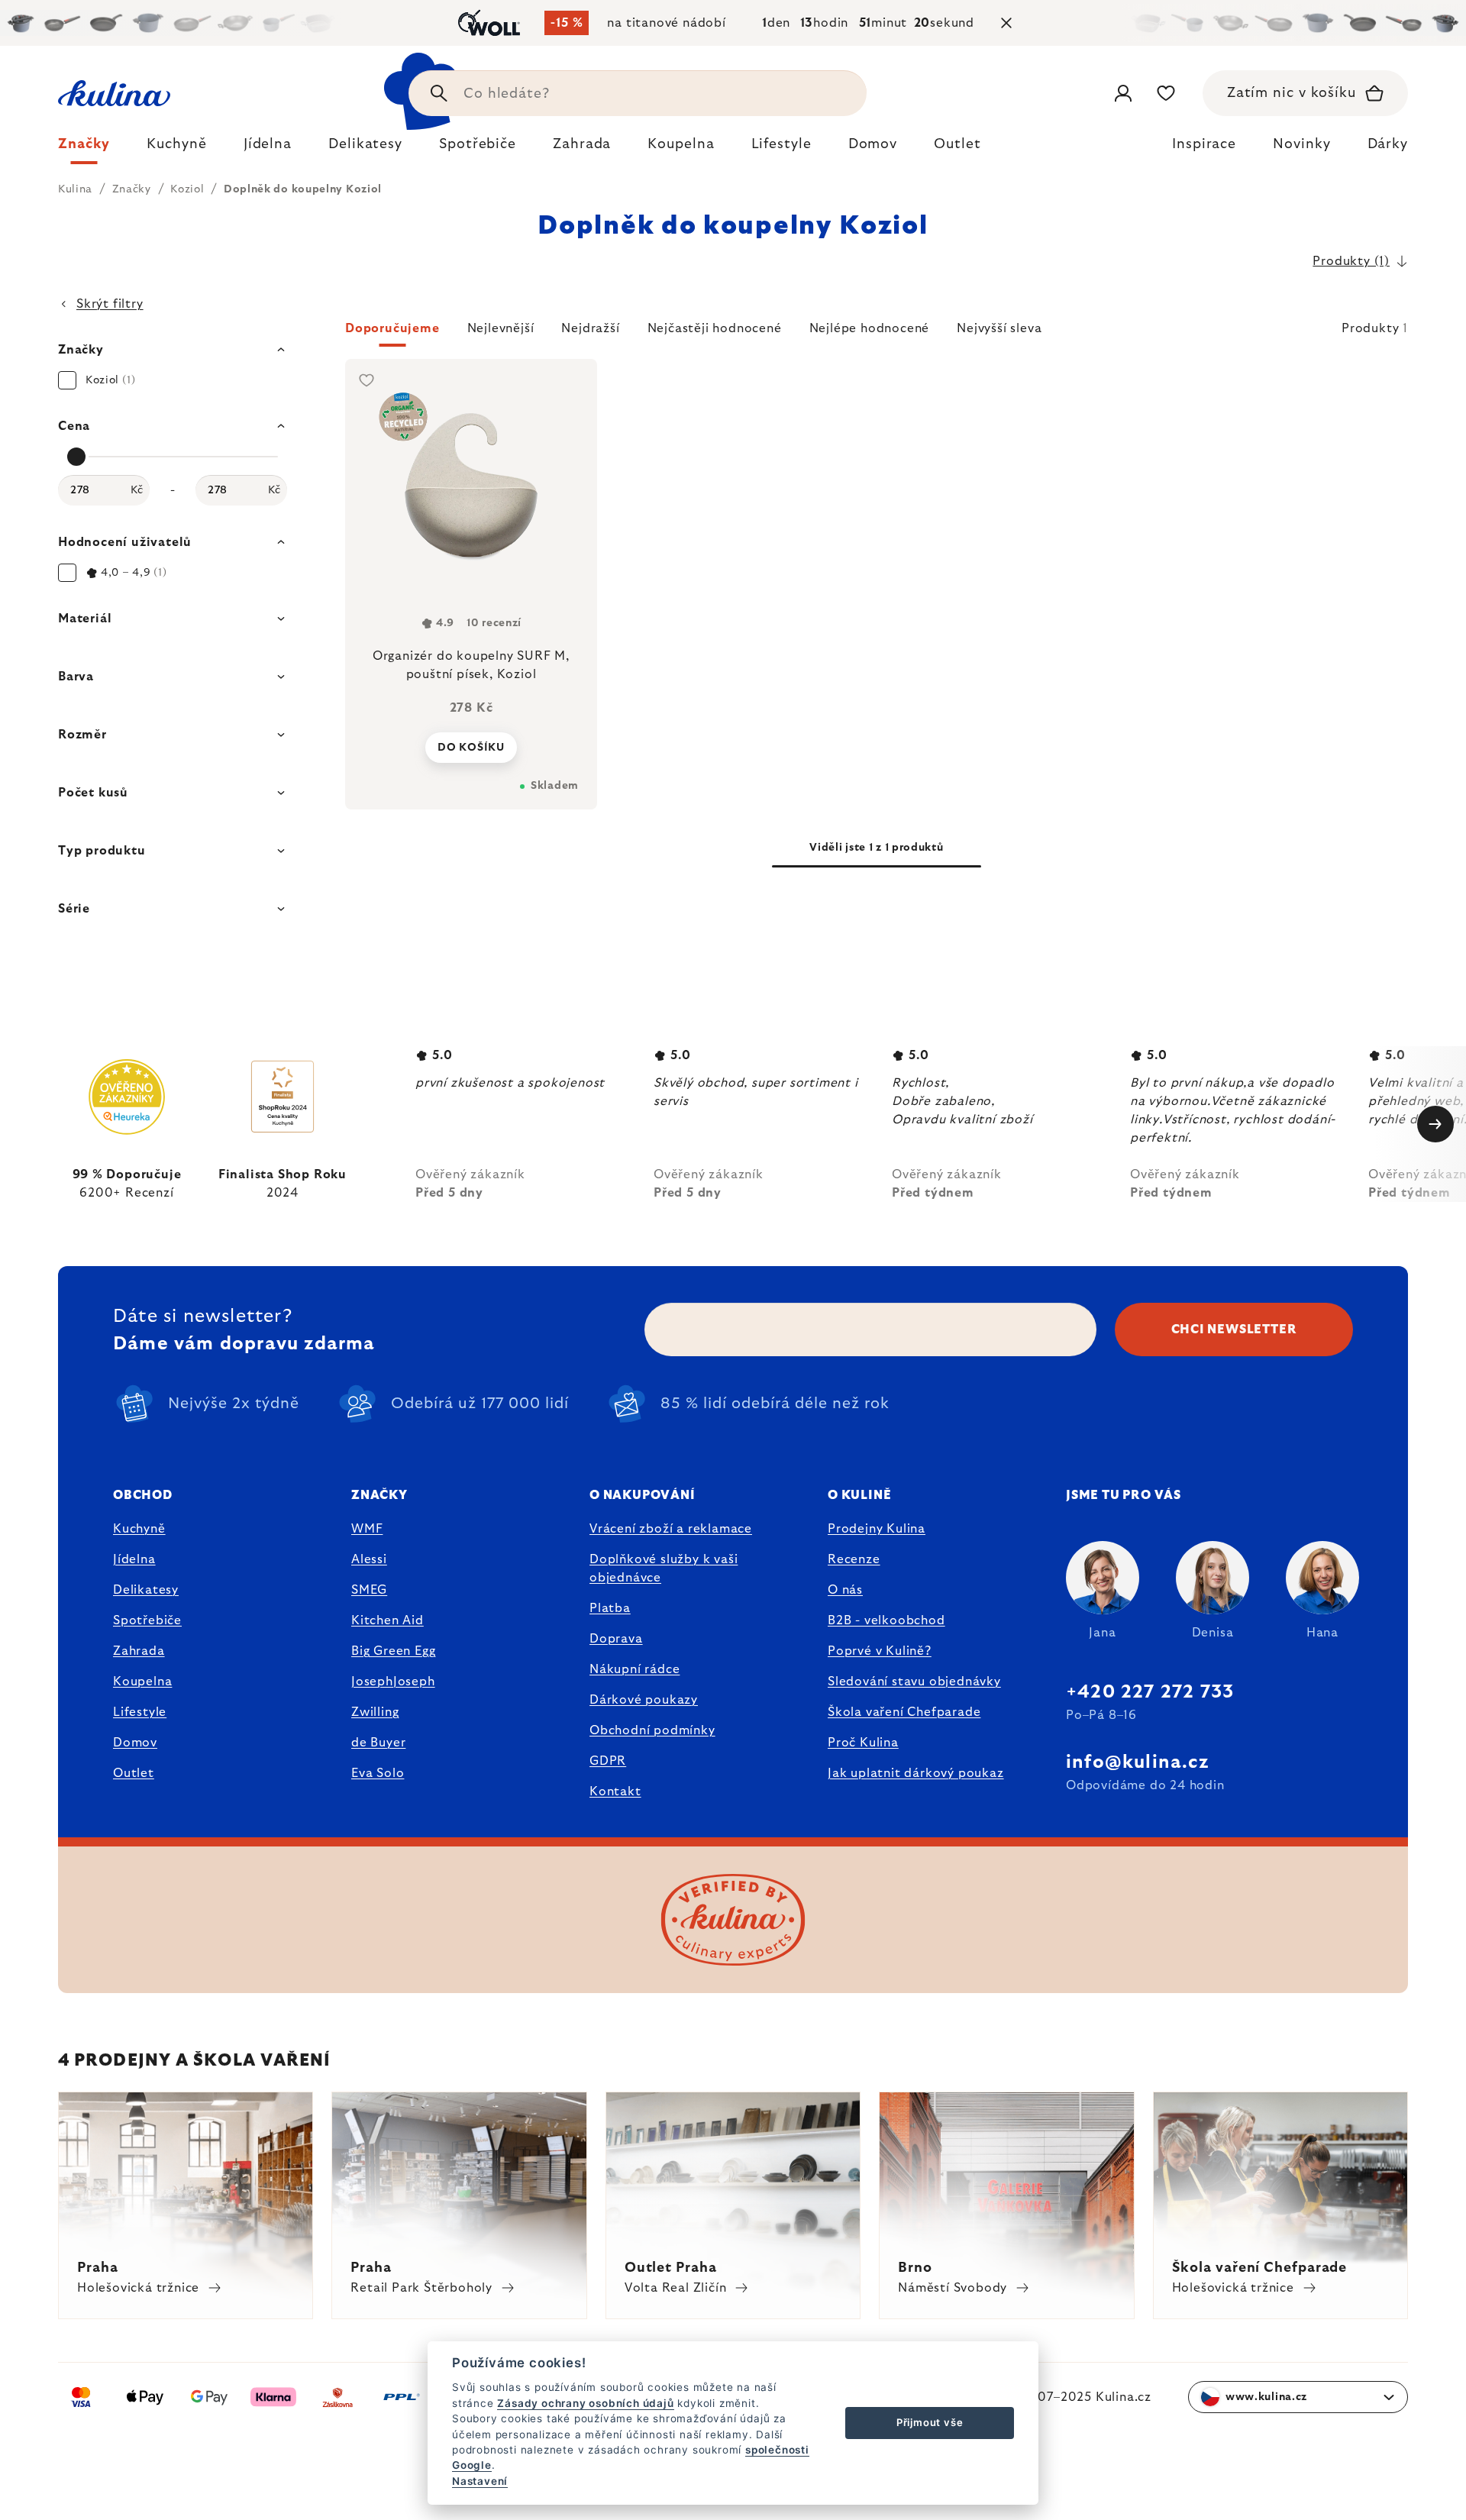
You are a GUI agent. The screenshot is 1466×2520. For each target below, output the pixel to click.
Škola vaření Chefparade (904, 1712)
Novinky (1301, 144)
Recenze (854, 1559)
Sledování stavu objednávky (914, 1682)
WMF (367, 1529)
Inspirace (1204, 144)
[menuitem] (84, 148)
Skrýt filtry (110, 304)
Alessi (369, 1559)
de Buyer (378, 1743)
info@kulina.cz (1137, 1762)
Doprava (616, 1639)
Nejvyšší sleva (999, 328)
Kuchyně (139, 1529)
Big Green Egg (393, 1651)
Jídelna (134, 1559)
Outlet (134, 1773)
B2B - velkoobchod (886, 1620)
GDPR (608, 1761)
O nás (845, 1590)
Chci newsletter (1234, 1329)
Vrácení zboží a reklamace (671, 1529)
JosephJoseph (393, 1682)
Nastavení (480, 2481)
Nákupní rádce (635, 1669)
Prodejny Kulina (877, 1529)
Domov (135, 1743)
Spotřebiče (147, 1620)
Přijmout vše (930, 2422)
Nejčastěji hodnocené (715, 328)
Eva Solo (378, 1773)
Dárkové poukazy (644, 1700)
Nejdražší (590, 328)
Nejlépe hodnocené (870, 328)
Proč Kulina (863, 1743)
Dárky (1388, 144)
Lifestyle (140, 1712)
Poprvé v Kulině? (880, 1651)
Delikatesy (146, 1590)
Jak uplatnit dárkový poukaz (916, 1773)
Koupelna (142, 1682)
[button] (877, 333)
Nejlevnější (501, 328)
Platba (610, 1608)
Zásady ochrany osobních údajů (585, 2403)
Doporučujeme (392, 328)
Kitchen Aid (387, 1620)
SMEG (369, 1590)
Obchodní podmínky (652, 1730)
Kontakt (615, 1791)
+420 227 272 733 (1150, 1692)
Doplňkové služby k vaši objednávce (664, 1569)
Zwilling (375, 1712)
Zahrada (139, 1651)
